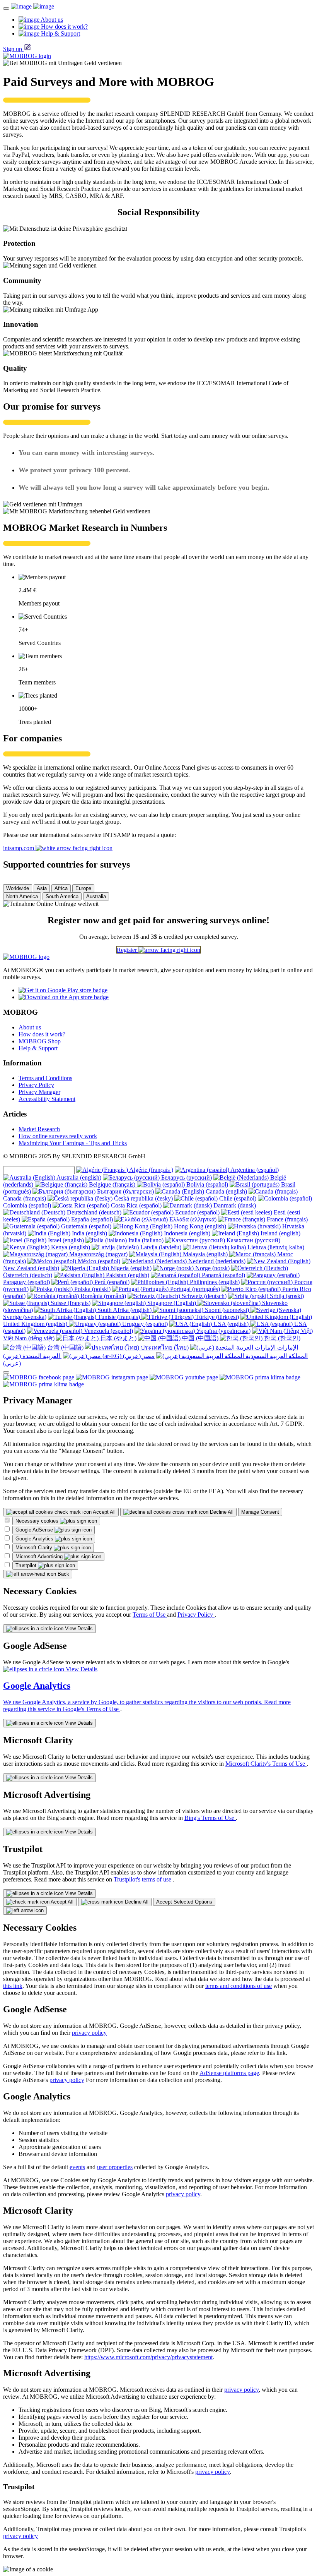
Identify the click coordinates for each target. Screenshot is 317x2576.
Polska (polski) (92, 1289)
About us (30, 1027)
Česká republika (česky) (143, 1198)
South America (62, 896)
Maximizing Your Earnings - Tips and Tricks (73, 1143)
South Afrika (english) (124, 1310)
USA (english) (231, 1324)
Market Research (39, 1129)
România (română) (102, 1296)
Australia (96, 896)
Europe (83, 888)
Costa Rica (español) (135, 1205)
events (77, 2167)
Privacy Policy (36, 1085)
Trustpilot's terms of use (143, 1879)
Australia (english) (78, 1177)
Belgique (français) (112, 1184)
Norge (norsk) (212, 1268)
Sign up (13, 49)
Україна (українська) (223, 1331)
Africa (61, 888)
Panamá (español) (223, 1275)
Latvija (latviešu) (160, 1247)
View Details (78, 1628)
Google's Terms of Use (91, 1709)
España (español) (91, 1219)
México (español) (98, 1261)
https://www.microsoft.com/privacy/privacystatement (148, 2357)
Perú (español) (111, 1282)
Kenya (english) (71, 1247)
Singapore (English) (172, 1303)
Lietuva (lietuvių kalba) (275, 1247)
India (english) (89, 1233)
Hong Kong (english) (200, 1226)
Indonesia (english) (187, 1233)
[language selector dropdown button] (6, 1372)
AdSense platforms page (229, 2073)
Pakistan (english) (127, 1275)
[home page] (32, 6)
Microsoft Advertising (40, 1556)
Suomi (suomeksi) (227, 1310)
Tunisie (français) (119, 1317)
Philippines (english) (214, 1282)
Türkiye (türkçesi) (216, 1317)
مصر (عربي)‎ (138, 1356)
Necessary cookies (38, 1521)
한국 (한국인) (281, 1338)
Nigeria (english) (130, 1268)
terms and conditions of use (239, 1986)
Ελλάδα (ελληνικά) (193, 1219)
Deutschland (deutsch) (94, 1212)
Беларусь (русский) (186, 1177)
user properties (115, 2167)
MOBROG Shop (40, 1041)
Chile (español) (237, 1198)
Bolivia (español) (206, 1184)
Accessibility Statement (47, 1099)
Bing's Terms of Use (210, 1818)
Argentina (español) (254, 1170)
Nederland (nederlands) (216, 1261)
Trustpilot (27, 1565)
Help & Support (38, 1048)
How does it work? (42, 1034)
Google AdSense (35, 1530)
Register (128, 950)
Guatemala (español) (85, 1226)
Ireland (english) (280, 1233)
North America (22, 896)
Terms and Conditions (45, 1078)
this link (13, 1986)
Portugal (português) (194, 1289)
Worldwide (18, 888)
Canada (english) (226, 1191)
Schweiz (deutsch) (203, 1296)
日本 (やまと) (118, 1338)
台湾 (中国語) (65, 1347)
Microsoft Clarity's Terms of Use (266, 1764)
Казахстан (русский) (253, 1240)
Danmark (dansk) (234, 1205)
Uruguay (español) (144, 1324)
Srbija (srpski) (286, 1296)
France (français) (286, 1219)
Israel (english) (66, 1240)
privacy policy (89, 2033)
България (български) (125, 1191)
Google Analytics (35, 1539)
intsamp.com (19, 848)
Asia (42, 888)
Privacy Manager (39, 1092)
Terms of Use (150, 1615)
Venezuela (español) (108, 1331)
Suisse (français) (70, 1303)
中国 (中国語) (200, 1338)
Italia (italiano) (145, 1240)
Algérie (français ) (151, 1170)
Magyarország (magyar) (98, 1254)
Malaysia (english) (205, 1254)
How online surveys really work (58, 1136)
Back (63, 1574)
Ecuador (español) (197, 1212)
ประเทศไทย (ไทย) (164, 1347)
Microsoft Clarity (35, 1548)
